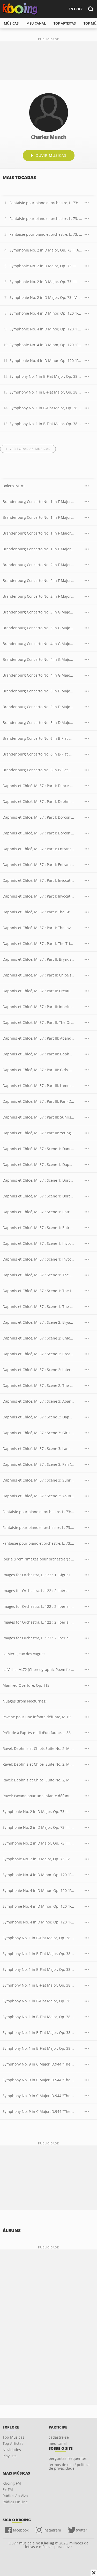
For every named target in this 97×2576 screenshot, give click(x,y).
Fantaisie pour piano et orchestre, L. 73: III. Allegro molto (46, 234)
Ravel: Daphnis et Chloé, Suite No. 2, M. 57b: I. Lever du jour (38, 1748)
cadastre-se (59, 2437)
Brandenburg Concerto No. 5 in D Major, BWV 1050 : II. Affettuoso (38, 707)
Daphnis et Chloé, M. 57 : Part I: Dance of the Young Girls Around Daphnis (38, 786)
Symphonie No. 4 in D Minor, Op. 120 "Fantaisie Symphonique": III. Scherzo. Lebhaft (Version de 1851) (46, 345)
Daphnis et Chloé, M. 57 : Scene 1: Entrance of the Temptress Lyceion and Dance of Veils (38, 1228)
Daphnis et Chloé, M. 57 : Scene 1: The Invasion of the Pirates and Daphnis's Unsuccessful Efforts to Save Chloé (38, 1291)
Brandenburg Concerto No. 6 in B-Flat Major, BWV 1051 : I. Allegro (38, 738)
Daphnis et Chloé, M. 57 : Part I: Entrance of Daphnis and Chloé (38, 849)
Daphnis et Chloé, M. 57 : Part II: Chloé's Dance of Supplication (38, 975)
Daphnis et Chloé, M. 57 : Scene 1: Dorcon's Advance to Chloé (38, 1180)
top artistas (65, 23)
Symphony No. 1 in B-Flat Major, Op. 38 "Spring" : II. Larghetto (38, 1954)
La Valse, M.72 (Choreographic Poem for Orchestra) (38, 1670)
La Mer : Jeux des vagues (24, 1654)
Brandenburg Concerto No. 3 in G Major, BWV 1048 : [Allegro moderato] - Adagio (38, 628)
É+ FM (8, 2489)
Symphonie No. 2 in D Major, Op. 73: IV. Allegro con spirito (46, 297)
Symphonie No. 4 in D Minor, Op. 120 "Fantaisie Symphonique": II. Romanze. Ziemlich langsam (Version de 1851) (46, 329)
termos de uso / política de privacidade (69, 2466)
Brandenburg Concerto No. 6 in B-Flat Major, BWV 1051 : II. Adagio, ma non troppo (38, 754)
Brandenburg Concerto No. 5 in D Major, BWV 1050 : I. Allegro (38, 691)
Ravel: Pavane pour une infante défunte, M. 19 (38, 1796)
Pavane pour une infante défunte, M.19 (37, 1717)
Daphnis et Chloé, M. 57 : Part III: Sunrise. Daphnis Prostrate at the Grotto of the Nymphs (38, 1117)
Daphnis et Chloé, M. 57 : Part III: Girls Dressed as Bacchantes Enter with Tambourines (38, 1070)
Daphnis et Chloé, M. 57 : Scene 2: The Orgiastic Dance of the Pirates (38, 1385)
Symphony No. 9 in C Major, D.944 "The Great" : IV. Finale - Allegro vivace (38, 2111)
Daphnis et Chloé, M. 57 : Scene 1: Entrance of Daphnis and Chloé (38, 1212)
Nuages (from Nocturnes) (24, 1701)
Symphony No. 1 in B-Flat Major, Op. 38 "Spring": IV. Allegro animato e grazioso (46, 424)
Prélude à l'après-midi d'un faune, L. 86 (37, 1733)
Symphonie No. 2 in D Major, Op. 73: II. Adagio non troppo (46, 266)
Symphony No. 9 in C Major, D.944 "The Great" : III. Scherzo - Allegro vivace (38, 2096)
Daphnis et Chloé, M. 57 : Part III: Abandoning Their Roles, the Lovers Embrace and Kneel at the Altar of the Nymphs (38, 1038)
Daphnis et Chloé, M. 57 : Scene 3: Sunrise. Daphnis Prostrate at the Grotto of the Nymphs (38, 1480)
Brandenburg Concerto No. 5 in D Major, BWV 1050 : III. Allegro (38, 723)
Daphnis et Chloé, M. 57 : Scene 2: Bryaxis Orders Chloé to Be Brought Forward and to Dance (38, 1322)
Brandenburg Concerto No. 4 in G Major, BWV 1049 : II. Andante (38, 659)
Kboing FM (12, 2483)
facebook (21, 2530)
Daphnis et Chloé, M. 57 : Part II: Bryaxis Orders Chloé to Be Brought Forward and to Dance (38, 959)
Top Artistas (13, 2443)
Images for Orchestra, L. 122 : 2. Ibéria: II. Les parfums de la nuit (38, 1622)
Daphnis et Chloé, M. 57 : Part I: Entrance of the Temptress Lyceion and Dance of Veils (38, 865)
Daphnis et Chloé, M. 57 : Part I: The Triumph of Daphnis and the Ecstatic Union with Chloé (38, 943)
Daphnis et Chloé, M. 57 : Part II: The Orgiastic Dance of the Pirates (38, 1022)
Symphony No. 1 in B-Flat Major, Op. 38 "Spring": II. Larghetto (46, 392)
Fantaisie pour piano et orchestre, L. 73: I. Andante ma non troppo (46, 203)
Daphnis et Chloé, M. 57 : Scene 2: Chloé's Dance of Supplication (38, 1338)
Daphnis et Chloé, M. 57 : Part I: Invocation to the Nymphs (38, 896)
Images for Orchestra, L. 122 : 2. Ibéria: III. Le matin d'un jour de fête (38, 1638)
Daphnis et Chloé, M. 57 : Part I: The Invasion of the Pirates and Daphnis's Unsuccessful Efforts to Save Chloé (38, 928)
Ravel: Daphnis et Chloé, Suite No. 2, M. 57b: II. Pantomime (38, 1764)
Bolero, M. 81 (14, 486)
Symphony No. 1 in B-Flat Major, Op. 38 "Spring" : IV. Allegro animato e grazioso (38, 1985)
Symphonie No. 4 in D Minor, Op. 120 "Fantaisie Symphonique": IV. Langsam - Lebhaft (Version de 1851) (46, 361)
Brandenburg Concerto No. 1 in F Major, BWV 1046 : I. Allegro (38, 502)
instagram (52, 2530)
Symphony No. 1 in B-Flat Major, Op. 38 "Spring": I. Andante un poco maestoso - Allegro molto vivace (46, 376)
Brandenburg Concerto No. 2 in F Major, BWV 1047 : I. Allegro (38, 565)
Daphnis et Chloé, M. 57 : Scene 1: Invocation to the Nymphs (38, 1259)
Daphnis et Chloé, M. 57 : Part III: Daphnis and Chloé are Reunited (38, 1054)
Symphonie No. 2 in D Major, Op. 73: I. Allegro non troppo (46, 250)
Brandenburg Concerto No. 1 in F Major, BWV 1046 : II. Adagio (38, 517)
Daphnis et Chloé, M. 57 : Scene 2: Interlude (38, 1370)
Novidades (12, 2450)
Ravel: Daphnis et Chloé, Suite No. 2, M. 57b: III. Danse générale (38, 1780)
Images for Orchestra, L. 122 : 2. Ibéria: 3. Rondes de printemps (38, 1591)
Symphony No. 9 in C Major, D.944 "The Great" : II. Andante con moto (38, 2080)
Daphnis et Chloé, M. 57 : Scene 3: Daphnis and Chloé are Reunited (38, 1417)
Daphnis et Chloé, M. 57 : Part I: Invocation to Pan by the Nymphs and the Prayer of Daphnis (38, 880)
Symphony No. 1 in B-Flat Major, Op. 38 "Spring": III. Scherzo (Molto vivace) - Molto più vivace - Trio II (46, 408)
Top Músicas (13, 2437)
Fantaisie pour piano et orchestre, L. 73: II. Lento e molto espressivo (46, 219)
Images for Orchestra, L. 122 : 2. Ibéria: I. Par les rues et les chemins (38, 1606)
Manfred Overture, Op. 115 (26, 1685)
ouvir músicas (51, 155)
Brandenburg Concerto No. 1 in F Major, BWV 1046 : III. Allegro (38, 533)
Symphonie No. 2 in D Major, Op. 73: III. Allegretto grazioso (46, 282)
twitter (81, 2530)
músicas (11, 23)
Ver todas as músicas (30, 449)
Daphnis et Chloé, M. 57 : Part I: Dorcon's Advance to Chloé (38, 817)
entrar (76, 9)
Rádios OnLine (15, 2502)
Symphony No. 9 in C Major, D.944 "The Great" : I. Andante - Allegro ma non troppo (38, 2064)
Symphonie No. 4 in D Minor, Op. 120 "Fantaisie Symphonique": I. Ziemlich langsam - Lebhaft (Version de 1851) (46, 313)
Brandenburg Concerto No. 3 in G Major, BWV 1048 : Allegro (38, 612)
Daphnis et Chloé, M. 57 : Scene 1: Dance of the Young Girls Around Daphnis (38, 1149)
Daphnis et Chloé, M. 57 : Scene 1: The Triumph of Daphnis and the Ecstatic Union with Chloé (38, 1306)
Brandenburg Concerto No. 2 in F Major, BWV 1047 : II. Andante (38, 580)
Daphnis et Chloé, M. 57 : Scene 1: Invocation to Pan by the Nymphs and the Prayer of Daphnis (38, 1243)
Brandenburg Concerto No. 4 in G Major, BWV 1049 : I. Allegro (38, 644)
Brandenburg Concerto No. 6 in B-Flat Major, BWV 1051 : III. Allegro (38, 770)
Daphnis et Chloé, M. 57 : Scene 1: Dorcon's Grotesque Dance (38, 1196)
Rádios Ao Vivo (15, 2496)
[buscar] (91, 9)
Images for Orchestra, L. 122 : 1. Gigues (36, 1575)
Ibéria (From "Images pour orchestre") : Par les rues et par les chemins (38, 1559)
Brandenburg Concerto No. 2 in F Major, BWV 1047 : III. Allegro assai (38, 596)
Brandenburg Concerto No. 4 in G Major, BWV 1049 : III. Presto (38, 675)
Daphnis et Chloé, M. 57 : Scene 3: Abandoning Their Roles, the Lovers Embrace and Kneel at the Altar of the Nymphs (38, 1401)
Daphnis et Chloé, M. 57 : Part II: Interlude (38, 1007)
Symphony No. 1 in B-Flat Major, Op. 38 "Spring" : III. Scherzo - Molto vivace (38, 1969)
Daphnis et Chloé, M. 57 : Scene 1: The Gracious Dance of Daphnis (38, 1275)
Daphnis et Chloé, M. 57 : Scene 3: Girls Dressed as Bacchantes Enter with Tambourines (38, 1433)
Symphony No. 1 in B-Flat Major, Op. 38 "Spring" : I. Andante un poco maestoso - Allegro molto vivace (38, 1938)
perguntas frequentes (68, 2458)
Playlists (10, 2456)
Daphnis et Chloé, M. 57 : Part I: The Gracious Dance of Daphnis (38, 912)
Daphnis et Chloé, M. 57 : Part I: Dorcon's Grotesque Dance (38, 833)
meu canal (36, 23)
